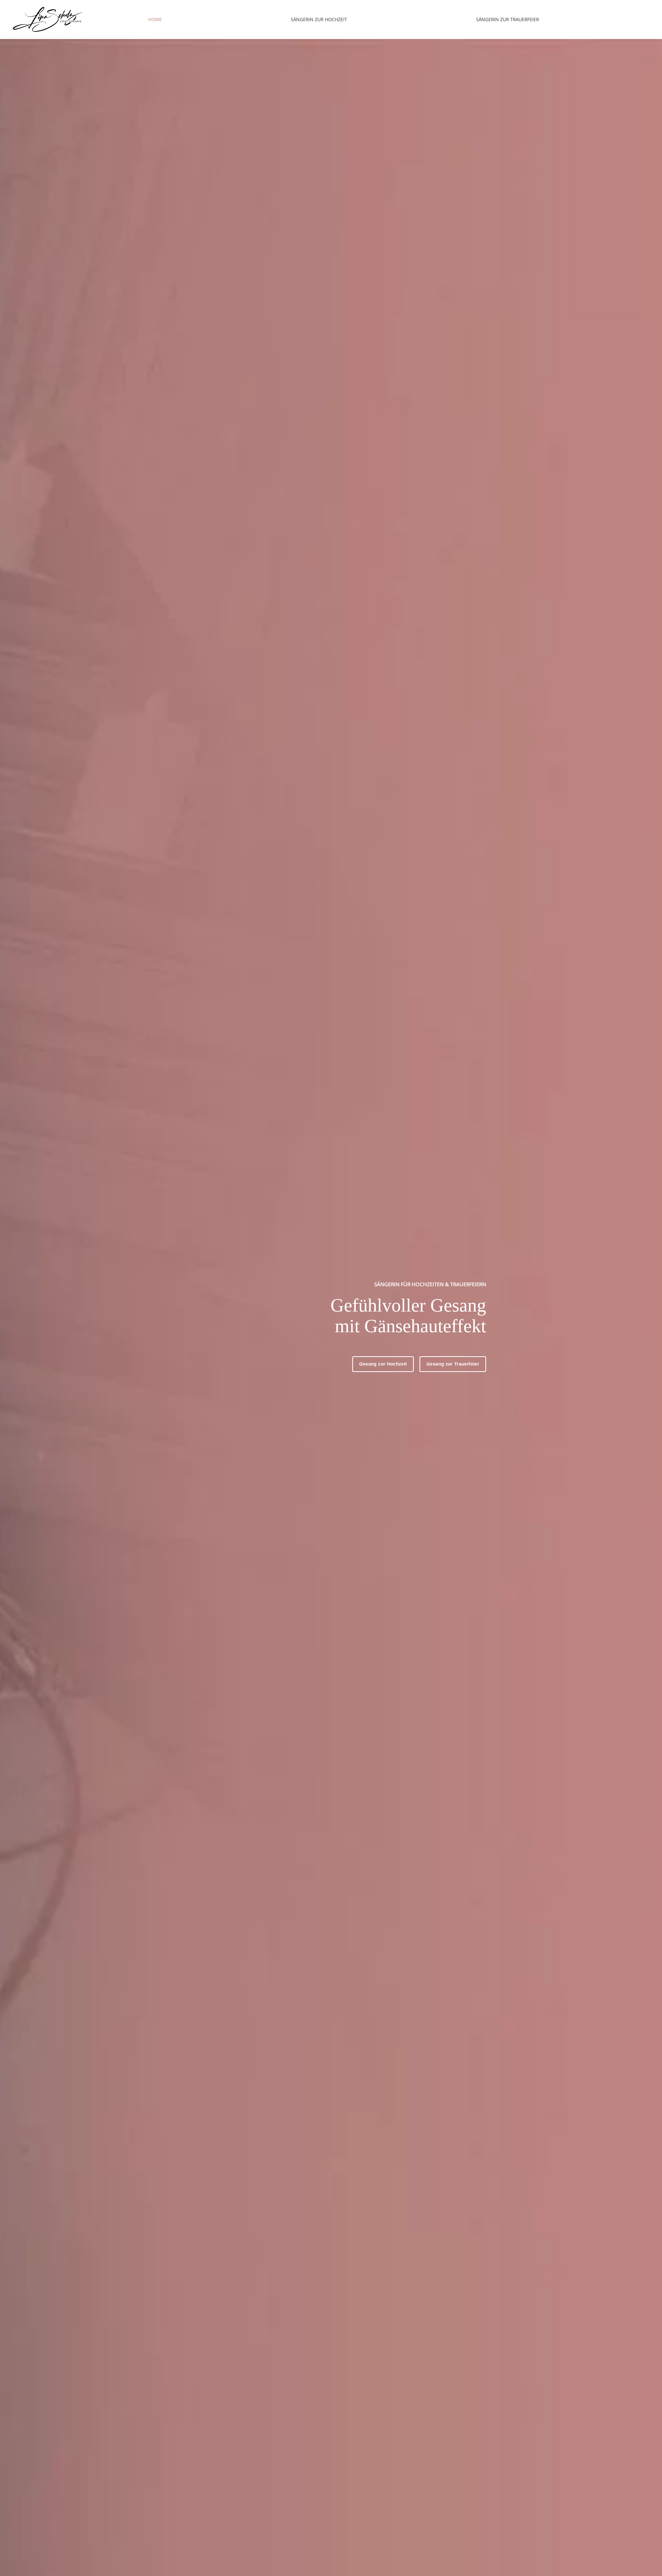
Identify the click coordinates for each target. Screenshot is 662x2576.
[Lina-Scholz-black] (48, 20)
